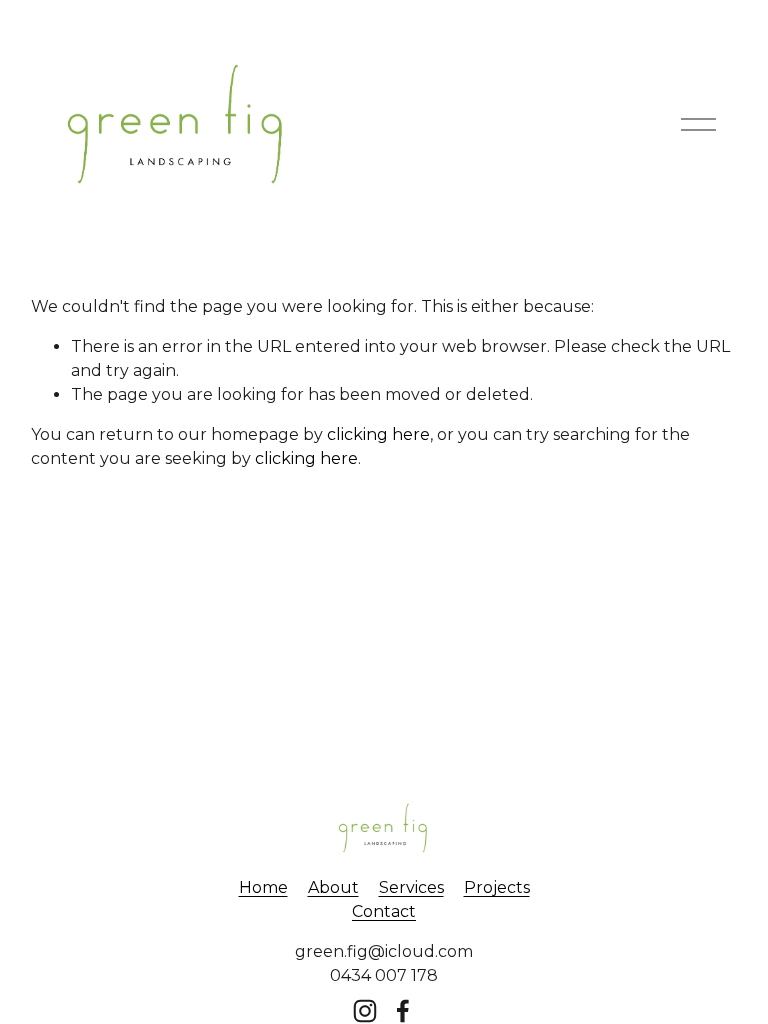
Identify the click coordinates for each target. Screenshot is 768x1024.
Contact (384, 911)
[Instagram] (365, 1011)
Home (263, 887)
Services (411, 887)
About (333, 887)
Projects (497, 887)
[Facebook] (403, 1011)
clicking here (378, 434)
